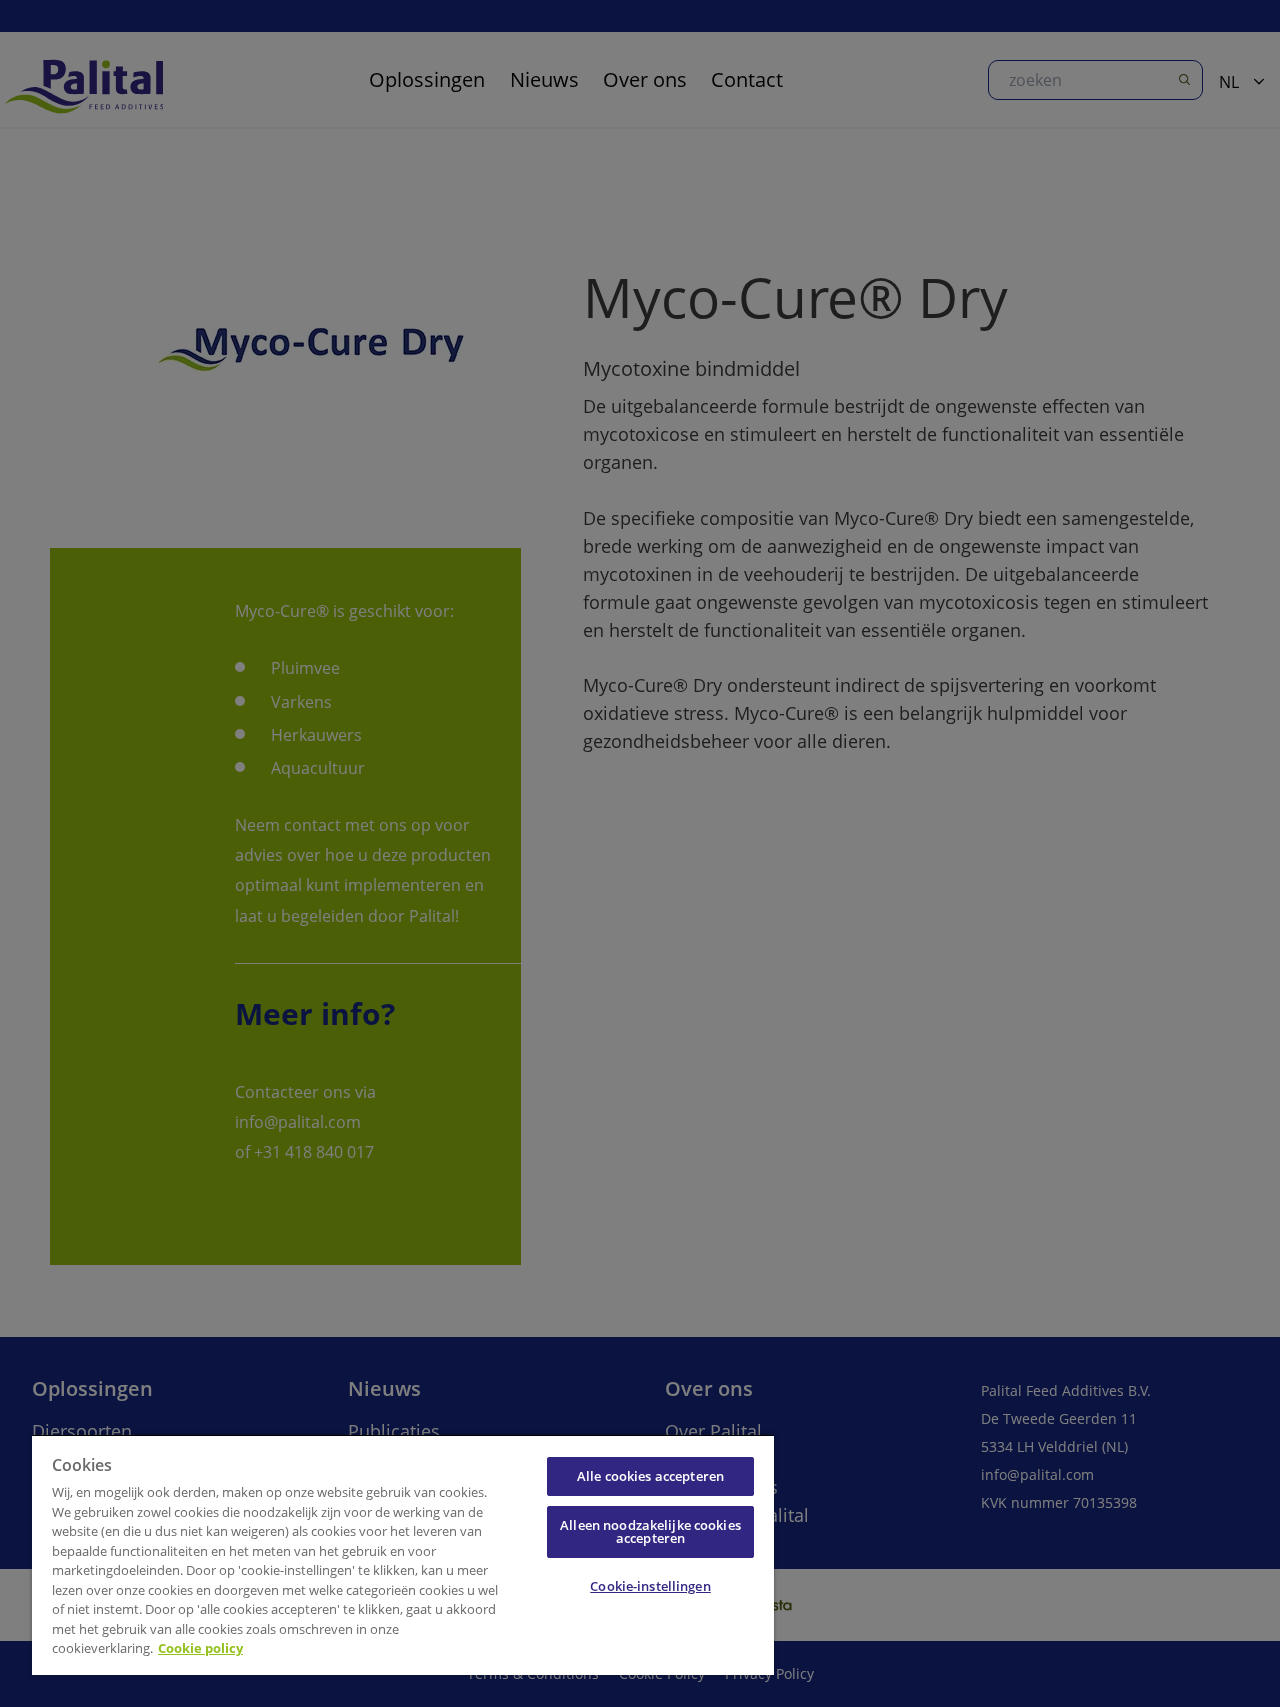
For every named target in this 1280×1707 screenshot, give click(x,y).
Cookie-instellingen (650, 1586)
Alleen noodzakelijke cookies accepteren (650, 1531)
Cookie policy (200, 1648)
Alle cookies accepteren (650, 1476)
